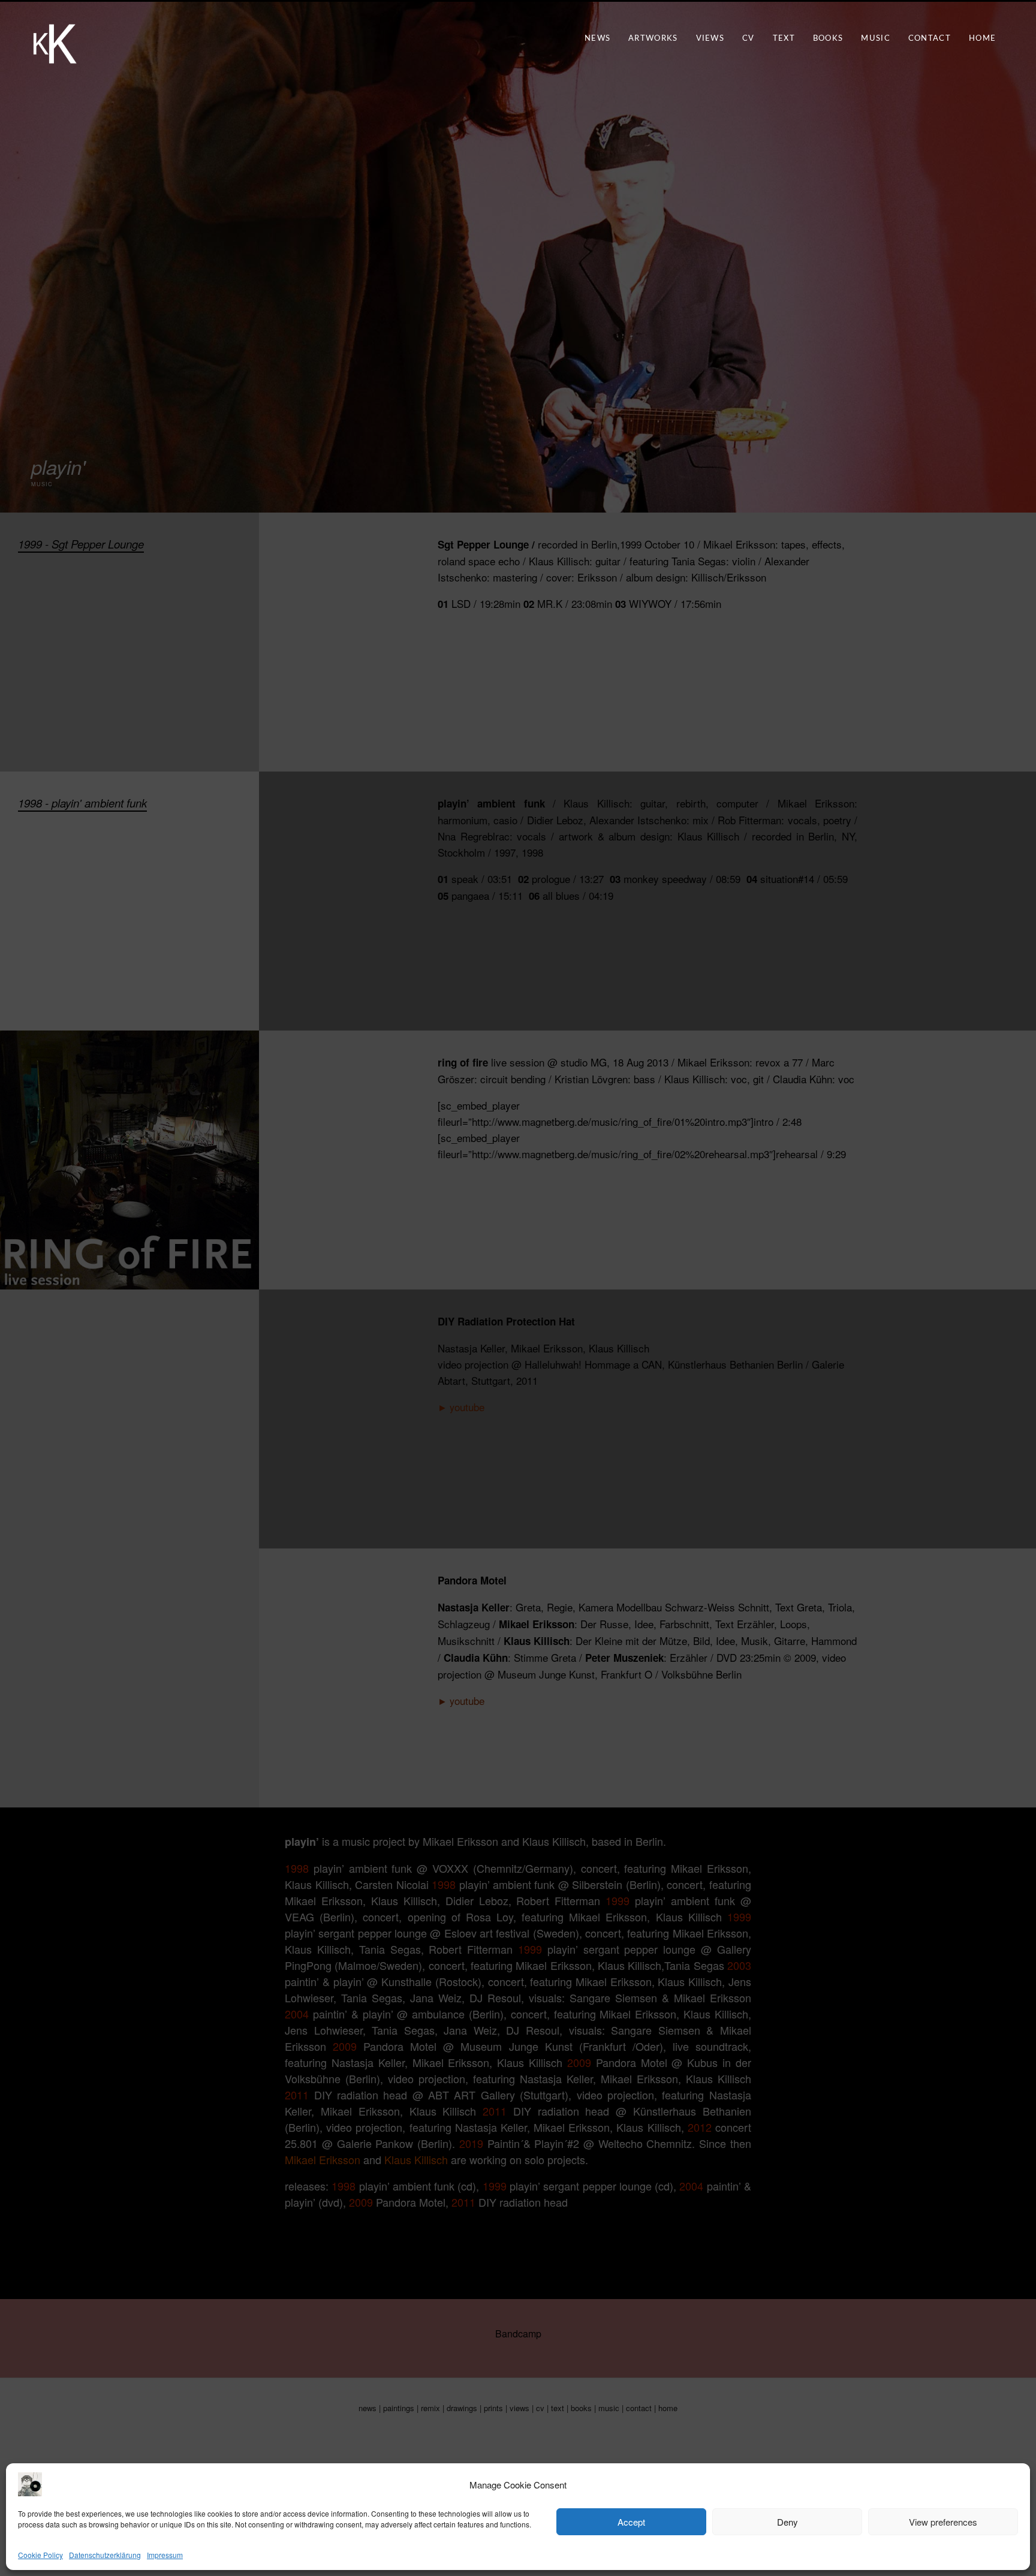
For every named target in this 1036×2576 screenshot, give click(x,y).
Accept (631, 2522)
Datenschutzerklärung (105, 2555)
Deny (787, 2522)
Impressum (165, 2555)
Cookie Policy (40, 2555)
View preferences (943, 2522)
